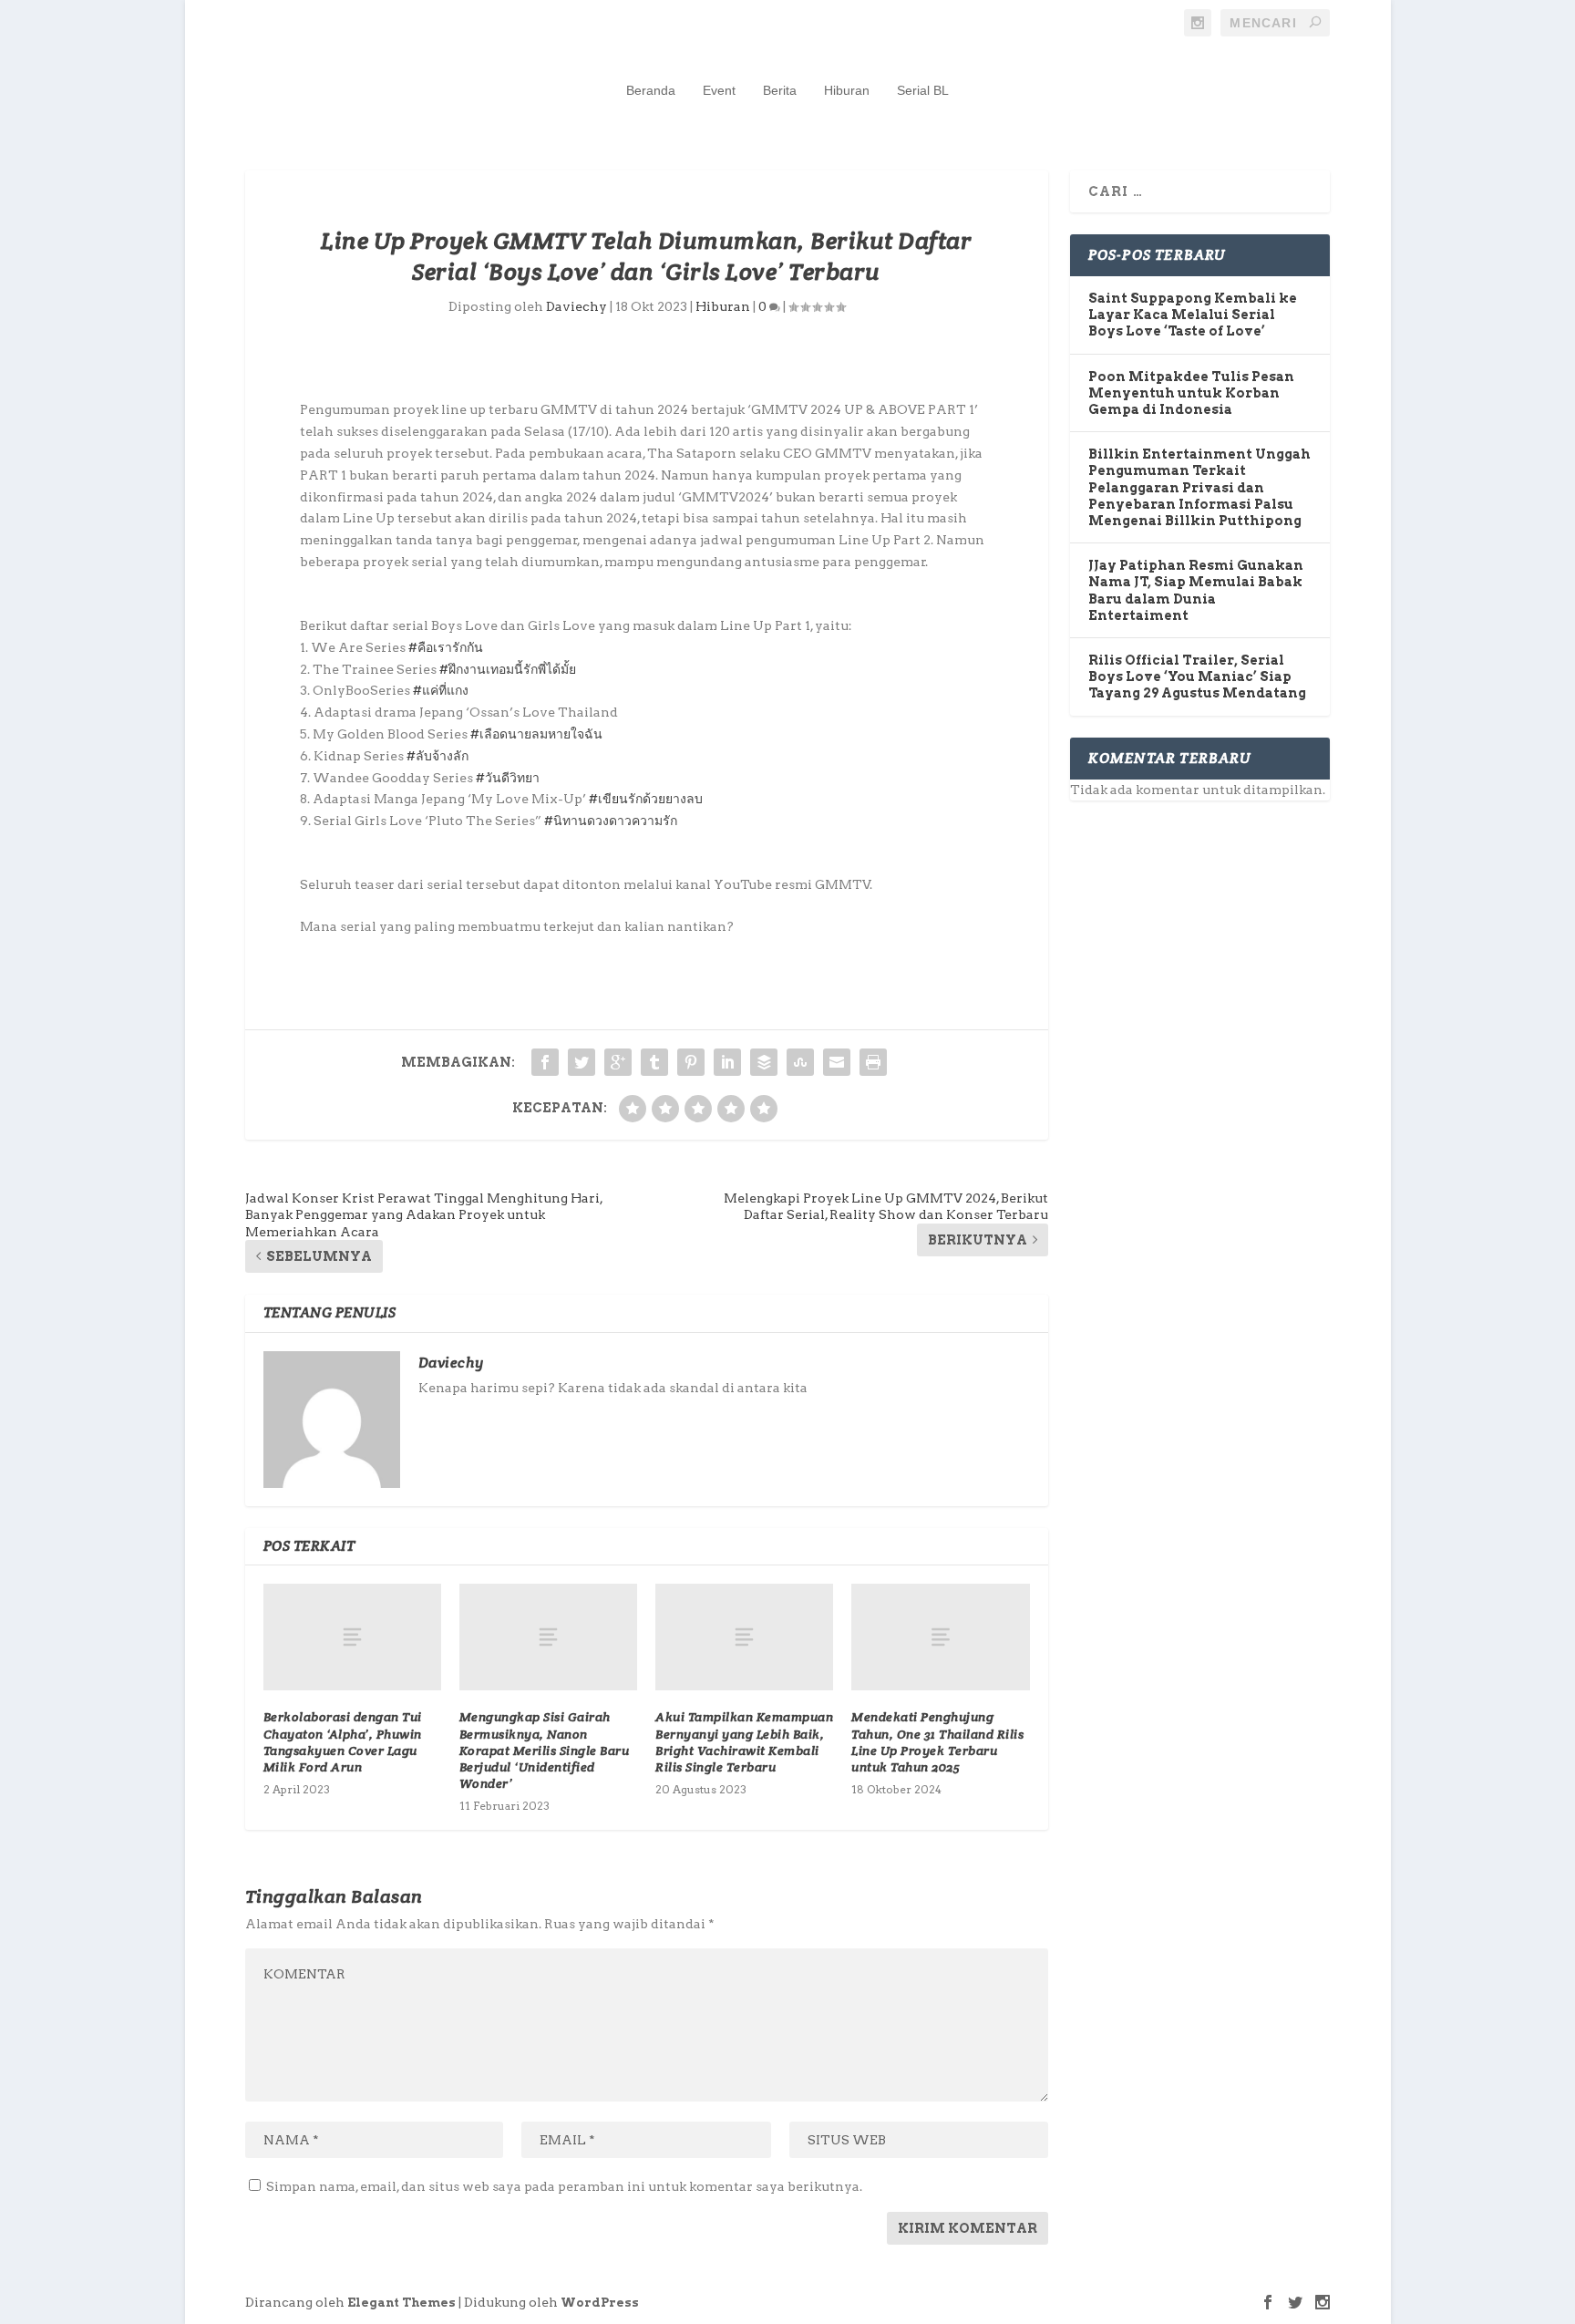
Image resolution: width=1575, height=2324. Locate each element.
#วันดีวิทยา (508, 778)
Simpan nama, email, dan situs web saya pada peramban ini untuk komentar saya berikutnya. (564, 2186)
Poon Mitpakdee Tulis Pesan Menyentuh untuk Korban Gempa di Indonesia (1191, 393)
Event (719, 90)
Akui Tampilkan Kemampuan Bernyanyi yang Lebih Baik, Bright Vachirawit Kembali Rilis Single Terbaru (744, 1742)
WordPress (600, 2303)
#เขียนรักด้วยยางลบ (646, 799)
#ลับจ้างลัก (437, 756)
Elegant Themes (401, 2303)
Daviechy (576, 306)
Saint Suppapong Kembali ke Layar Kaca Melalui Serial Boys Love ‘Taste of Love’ (1193, 315)
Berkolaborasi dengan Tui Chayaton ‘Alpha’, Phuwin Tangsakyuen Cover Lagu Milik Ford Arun (343, 1742)
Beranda (651, 90)
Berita (780, 90)
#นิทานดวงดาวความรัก (611, 821)
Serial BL (923, 90)
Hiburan (847, 90)
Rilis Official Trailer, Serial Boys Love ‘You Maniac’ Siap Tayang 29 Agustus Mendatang (1197, 677)
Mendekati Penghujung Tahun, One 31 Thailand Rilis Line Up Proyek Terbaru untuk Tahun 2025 (937, 1742)
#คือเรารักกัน (446, 647)
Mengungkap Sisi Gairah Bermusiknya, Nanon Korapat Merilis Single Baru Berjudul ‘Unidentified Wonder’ (545, 1750)
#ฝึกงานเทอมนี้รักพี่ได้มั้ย (508, 669)
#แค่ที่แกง (441, 690)
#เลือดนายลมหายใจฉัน (536, 734)
